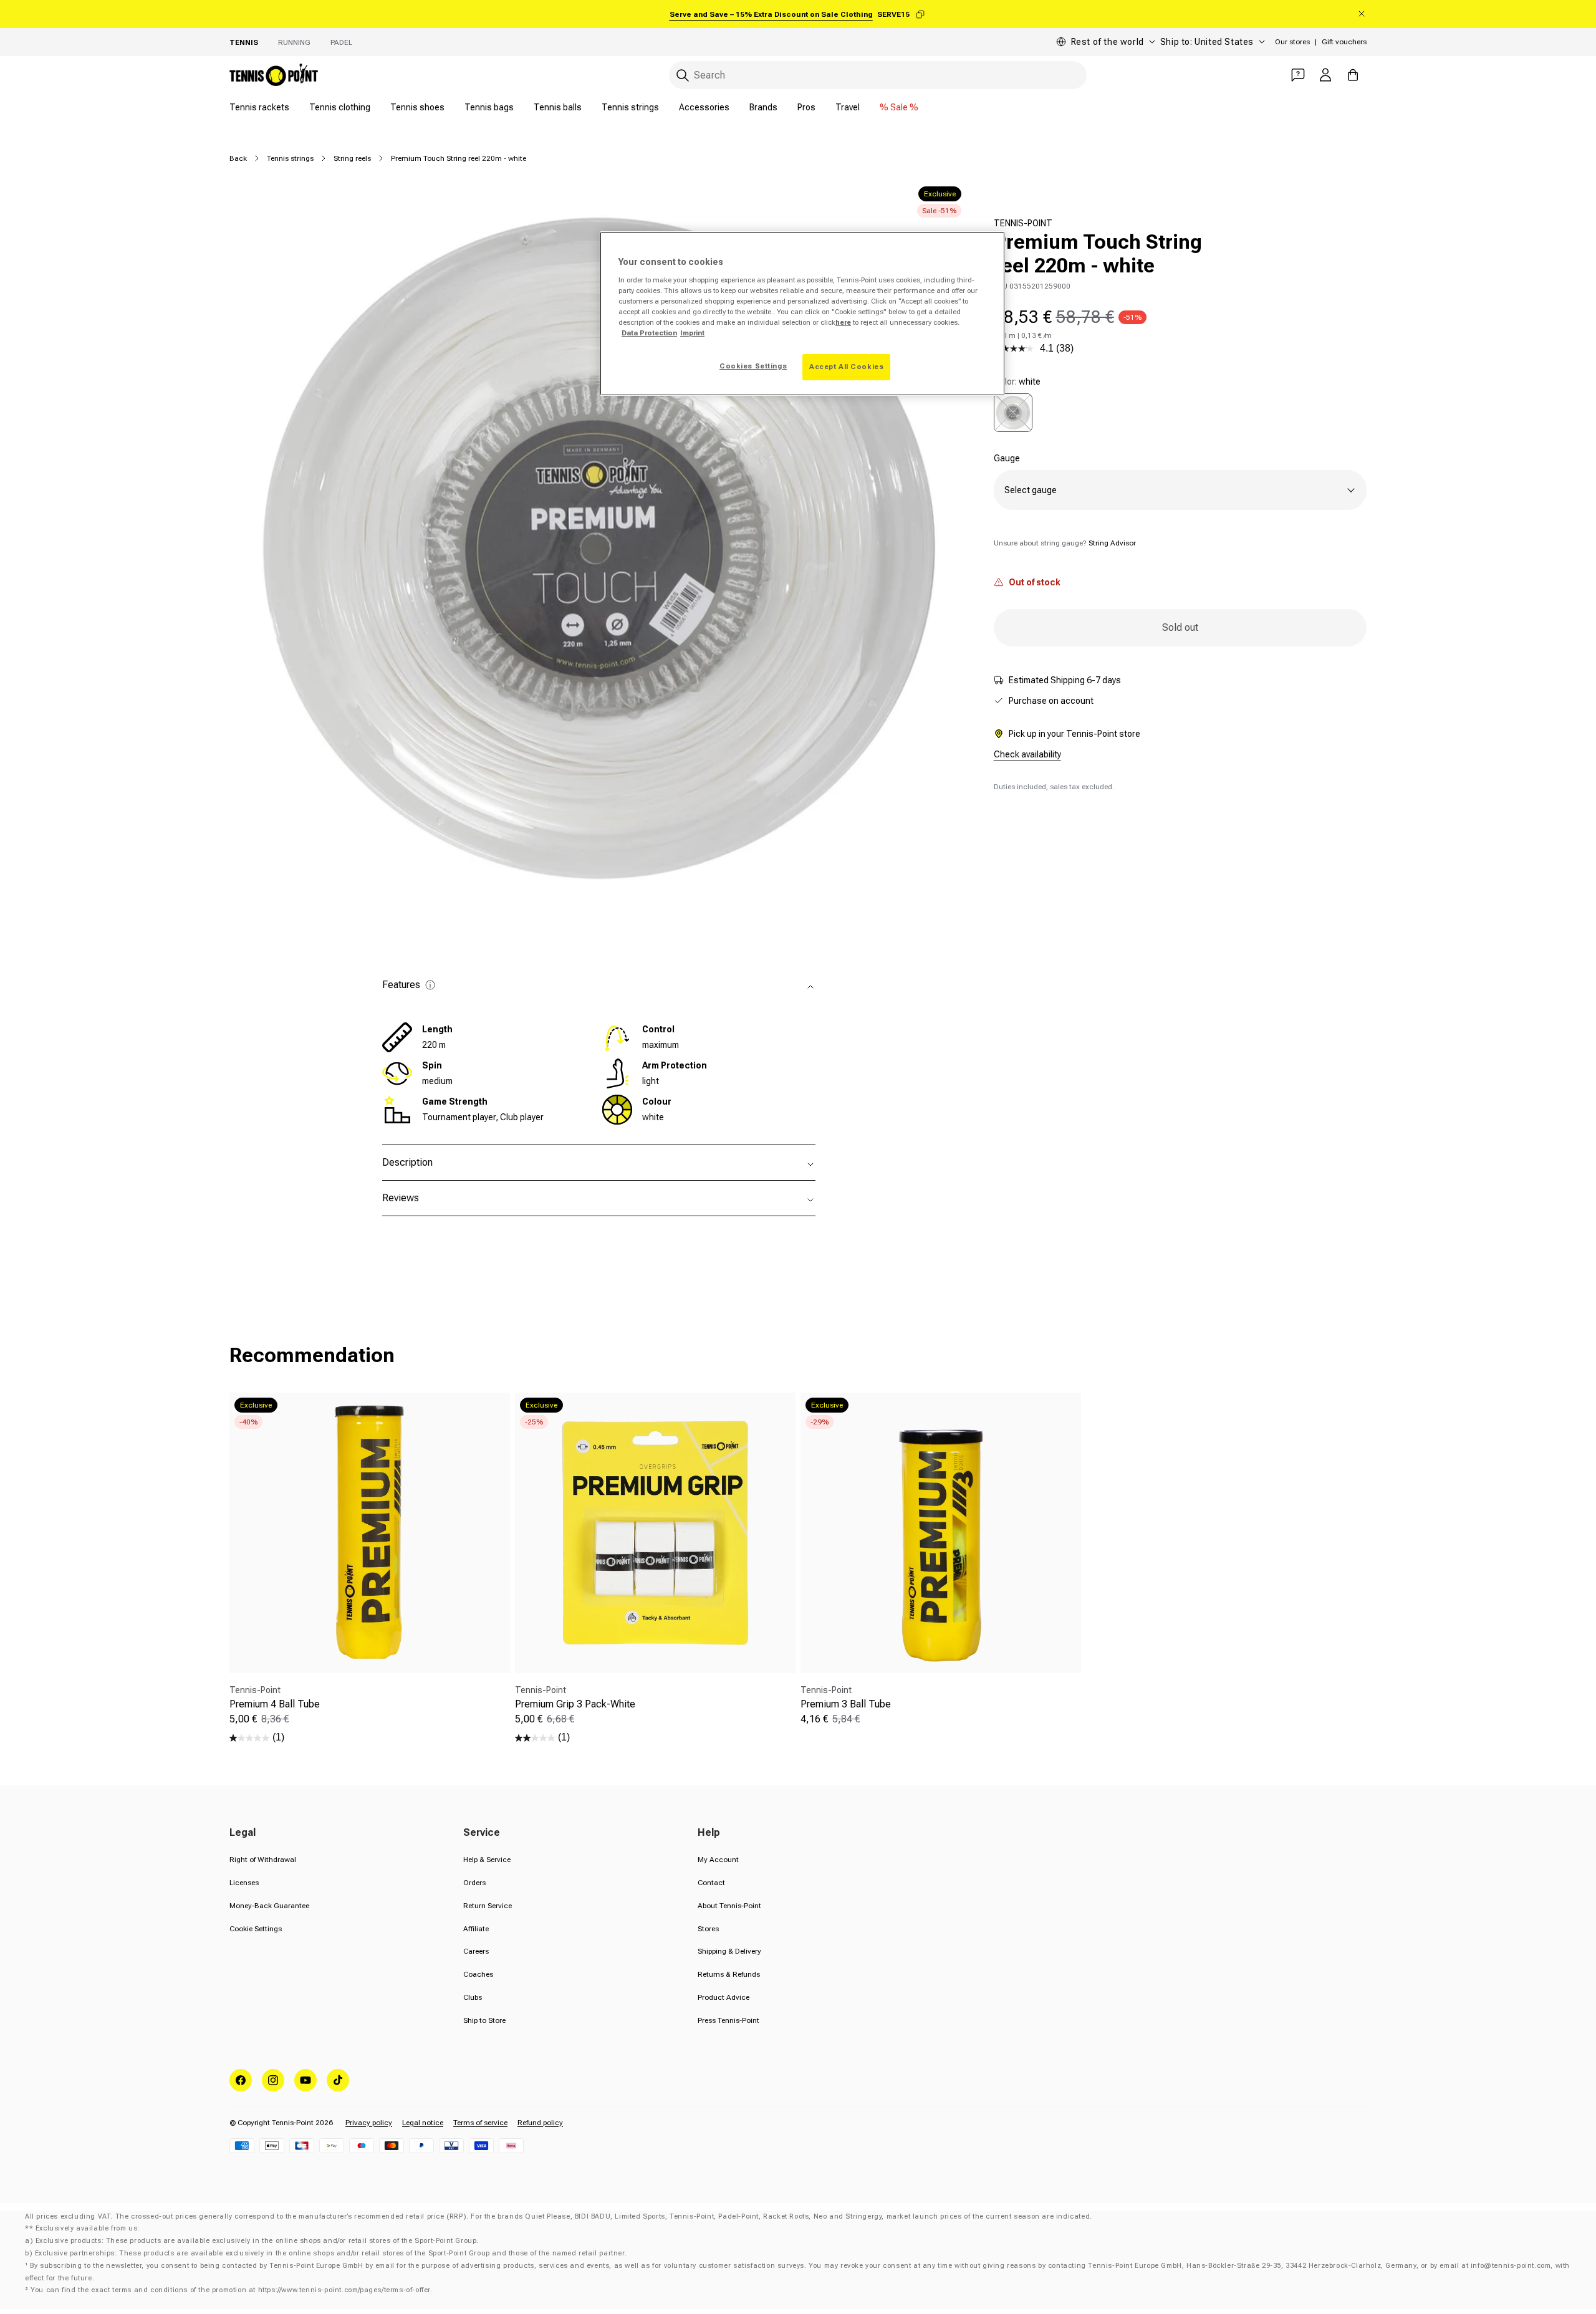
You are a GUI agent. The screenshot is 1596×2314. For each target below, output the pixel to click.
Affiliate (476, 1929)
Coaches (478, 1974)
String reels (352, 158)
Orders (474, 1883)
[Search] (683, 75)
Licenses (244, 1883)
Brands (763, 107)
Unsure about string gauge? (1065, 543)
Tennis (244, 42)
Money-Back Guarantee (269, 1906)
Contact (711, 1883)
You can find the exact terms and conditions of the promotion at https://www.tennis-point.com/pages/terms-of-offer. (231, 2290)
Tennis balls (558, 107)
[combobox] (878, 75)
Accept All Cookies (846, 367)
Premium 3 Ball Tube (846, 1704)
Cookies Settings (753, 366)
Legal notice (423, 2123)
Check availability (1027, 754)
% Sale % (899, 107)
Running (294, 42)
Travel (848, 107)
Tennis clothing (340, 107)
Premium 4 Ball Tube (275, 1704)
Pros (806, 107)
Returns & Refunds (729, 1974)
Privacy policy (369, 2123)
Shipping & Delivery (729, 1951)
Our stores (1292, 42)
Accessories (704, 107)
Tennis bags (489, 107)
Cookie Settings (256, 1929)
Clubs (473, 1997)
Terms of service (480, 2123)
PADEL (341, 42)
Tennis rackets (259, 107)
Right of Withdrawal (263, 1860)
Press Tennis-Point (728, 2020)
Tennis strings (630, 107)
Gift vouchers (1344, 42)
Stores (708, 1929)
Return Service (488, 1906)
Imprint (692, 333)
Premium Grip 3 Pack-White (575, 1704)
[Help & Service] (1298, 75)
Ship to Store (484, 2020)
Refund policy (540, 2123)
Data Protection (649, 333)
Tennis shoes (417, 107)
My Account (718, 1860)
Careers (476, 1951)
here (843, 322)
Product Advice (723, 1997)
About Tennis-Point (729, 1906)
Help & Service (487, 1860)
